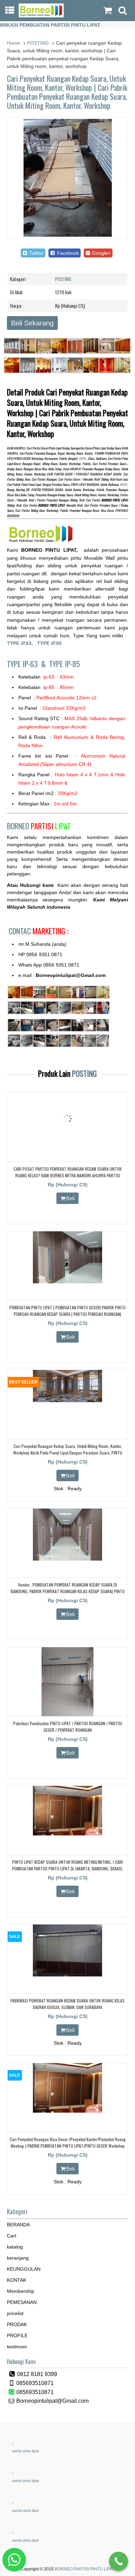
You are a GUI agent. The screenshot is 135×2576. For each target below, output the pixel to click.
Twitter (36, 253)
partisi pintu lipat (25, 2451)
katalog (15, 2247)
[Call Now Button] (119, 2561)
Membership (21, 2291)
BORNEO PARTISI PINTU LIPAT (85, 2569)
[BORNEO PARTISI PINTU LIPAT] (41, 16)
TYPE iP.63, (22, 643)
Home (13, 43)
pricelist (15, 2313)
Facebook (67, 253)
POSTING (38, 43)
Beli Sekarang (32, 323)
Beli (70, 1198)
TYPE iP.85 (49, 643)
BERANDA (18, 2225)
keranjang (18, 2258)
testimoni (17, 2347)
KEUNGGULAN (24, 2269)
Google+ (101, 253)
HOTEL (83, 459)
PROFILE (17, 2335)
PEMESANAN (22, 2302)
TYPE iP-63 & (28, 664)
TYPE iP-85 (65, 664)
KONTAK (17, 2280)
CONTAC (39, 931)
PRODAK (17, 2324)
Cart (12, 2236)
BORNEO (39, 826)
